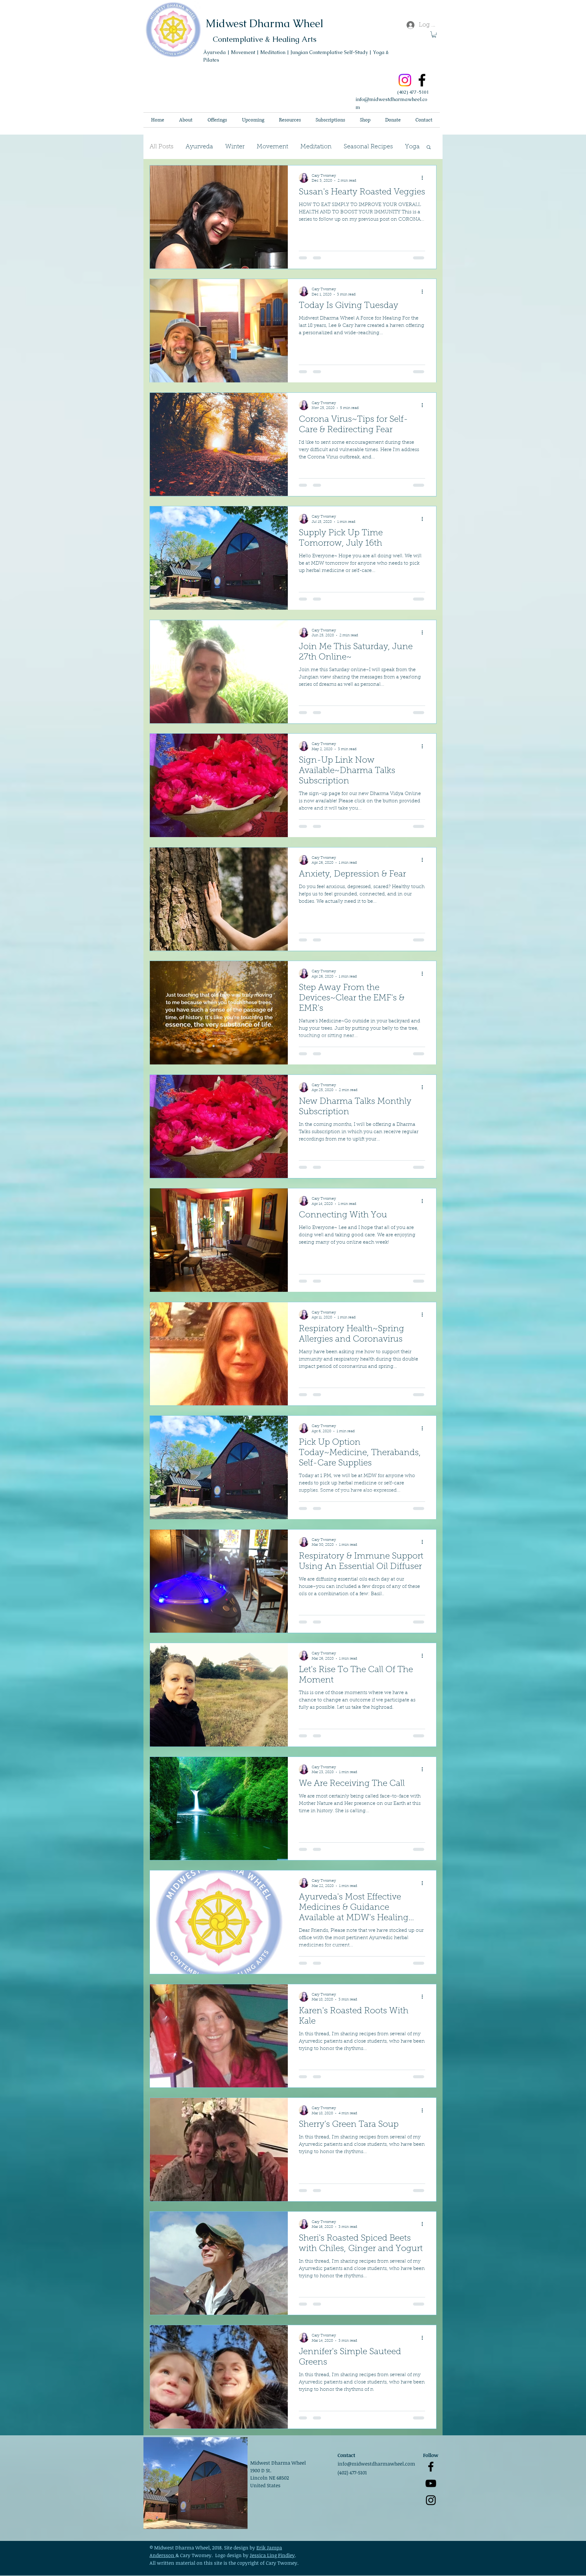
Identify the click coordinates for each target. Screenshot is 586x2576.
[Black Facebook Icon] (431, 2481)
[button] (434, 34)
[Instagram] (405, 80)
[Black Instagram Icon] (431, 2514)
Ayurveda (199, 147)
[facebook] (422, 80)
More (351, 147)
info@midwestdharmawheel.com (376, 2478)
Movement (272, 147)
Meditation (316, 147)
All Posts (161, 147)
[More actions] (424, 178)
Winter (235, 147)
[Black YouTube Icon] (431, 2497)
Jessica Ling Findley (272, 2569)
